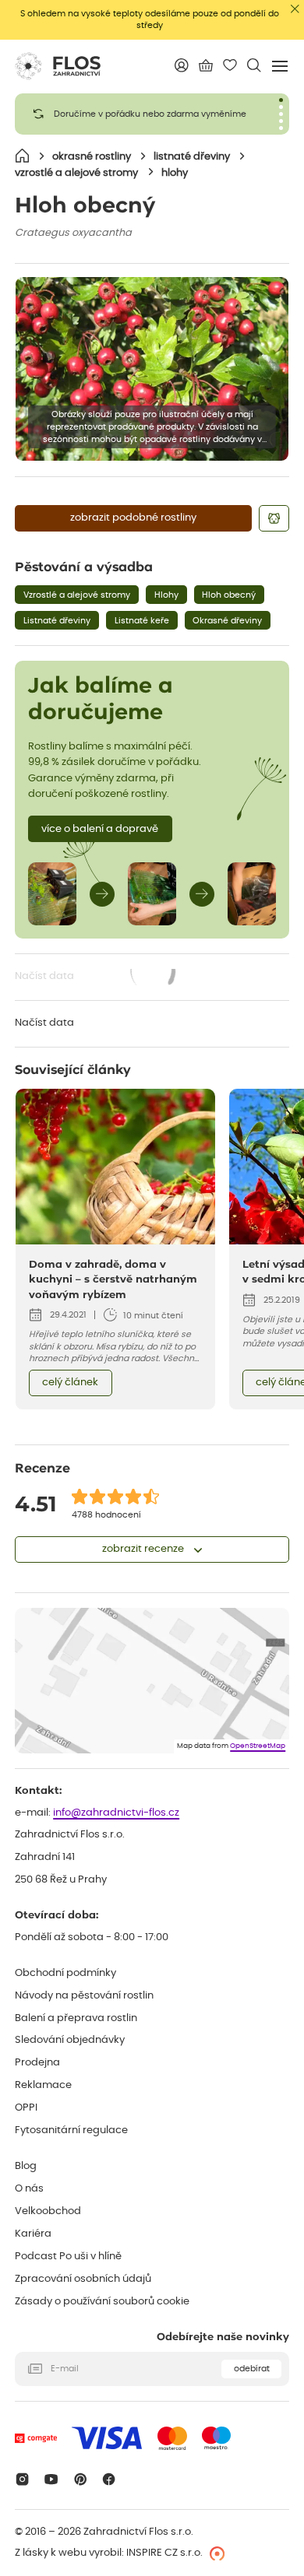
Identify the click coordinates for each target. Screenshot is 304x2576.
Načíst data (96, 978)
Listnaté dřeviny (57, 621)
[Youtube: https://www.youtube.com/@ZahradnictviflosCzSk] (51, 2479)
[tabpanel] (152, 114)
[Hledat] (255, 65)
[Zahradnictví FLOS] (58, 66)
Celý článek (70, 1383)
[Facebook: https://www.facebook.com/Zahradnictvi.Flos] (110, 2479)
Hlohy (166, 595)
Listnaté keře (142, 621)
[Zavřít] (295, 9)
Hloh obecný (229, 595)
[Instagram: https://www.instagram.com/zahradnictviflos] (22, 2479)
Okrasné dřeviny (227, 621)
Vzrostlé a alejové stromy (77, 595)
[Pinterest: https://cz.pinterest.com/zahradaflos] (80, 2479)
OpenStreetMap (258, 1746)
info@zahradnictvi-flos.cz (116, 1813)
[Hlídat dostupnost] (274, 518)
